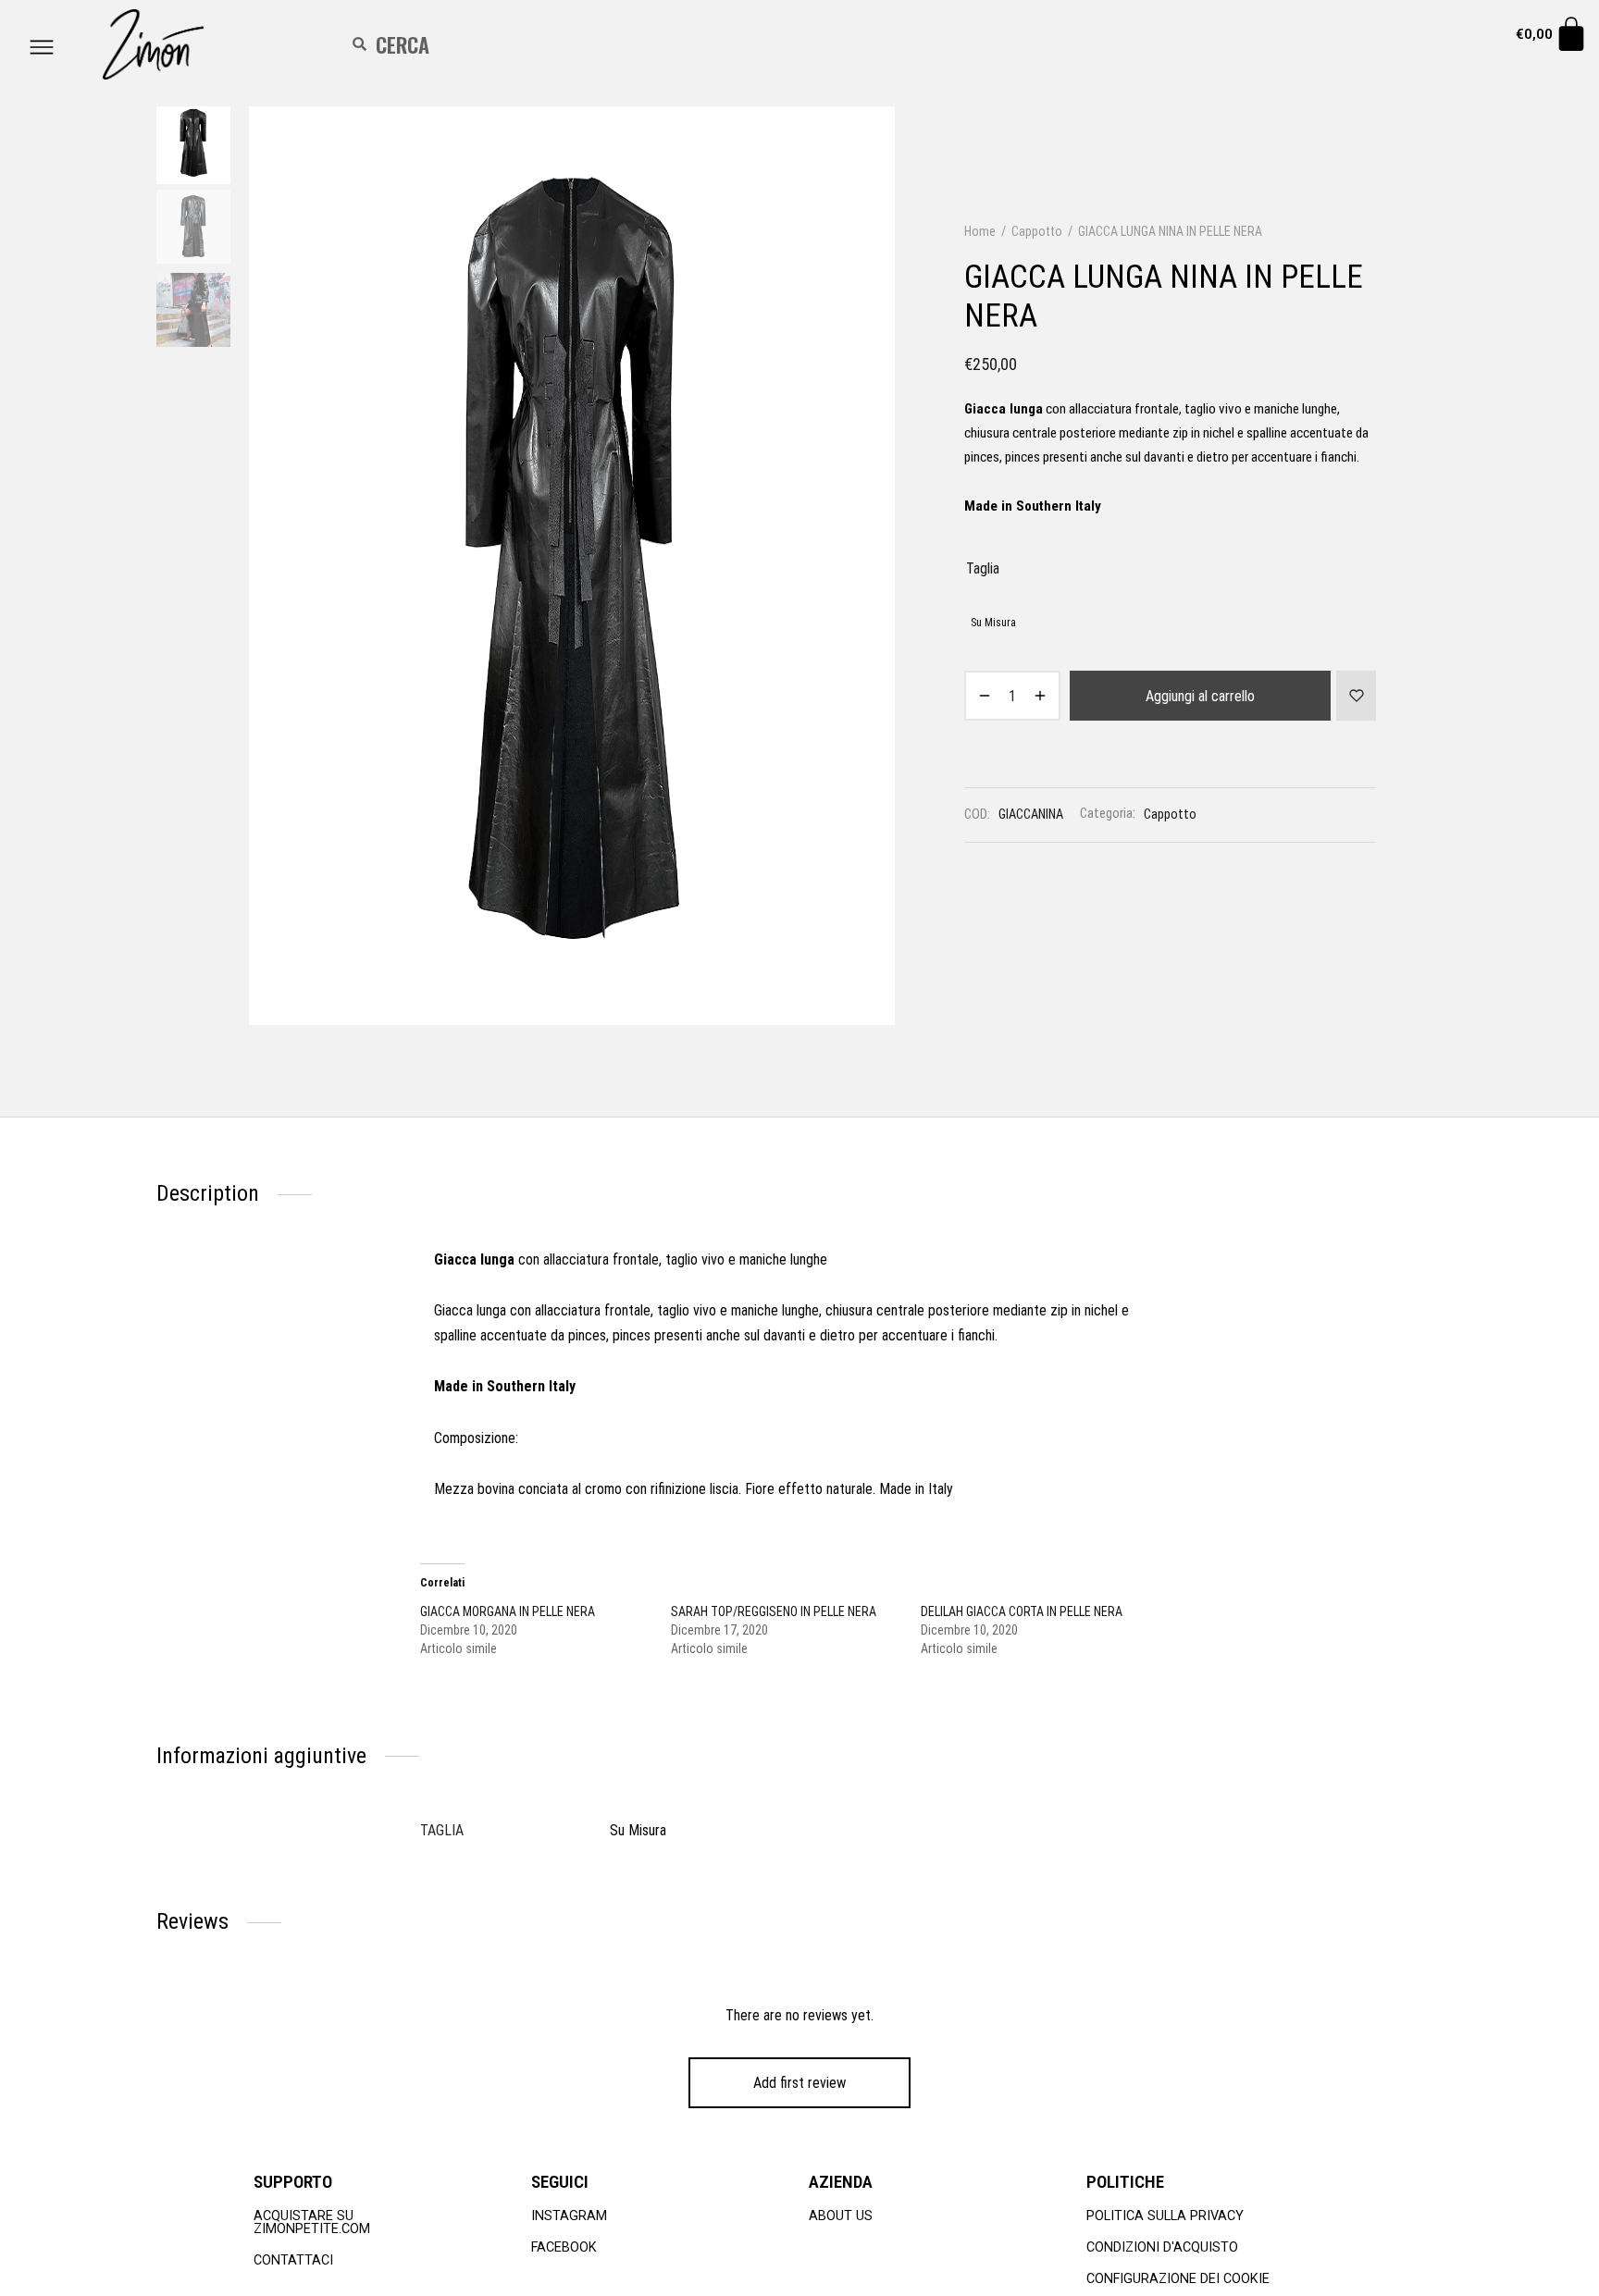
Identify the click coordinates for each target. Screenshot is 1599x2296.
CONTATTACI (293, 2260)
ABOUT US (841, 2216)
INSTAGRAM (569, 2216)
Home (980, 231)
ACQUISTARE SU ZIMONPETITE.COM (312, 2222)
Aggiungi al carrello (1200, 696)
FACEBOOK (564, 2247)
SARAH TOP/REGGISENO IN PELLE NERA (774, 1611)
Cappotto (1037, 231)
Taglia (983, 568)
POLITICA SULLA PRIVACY (1165, 2216)
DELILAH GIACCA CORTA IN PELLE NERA (1022, 1611)
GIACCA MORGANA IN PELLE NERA (508, 1611)
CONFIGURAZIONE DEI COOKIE (1178, 2279)
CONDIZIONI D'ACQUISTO (1162, 2247)
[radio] (993, 622)
